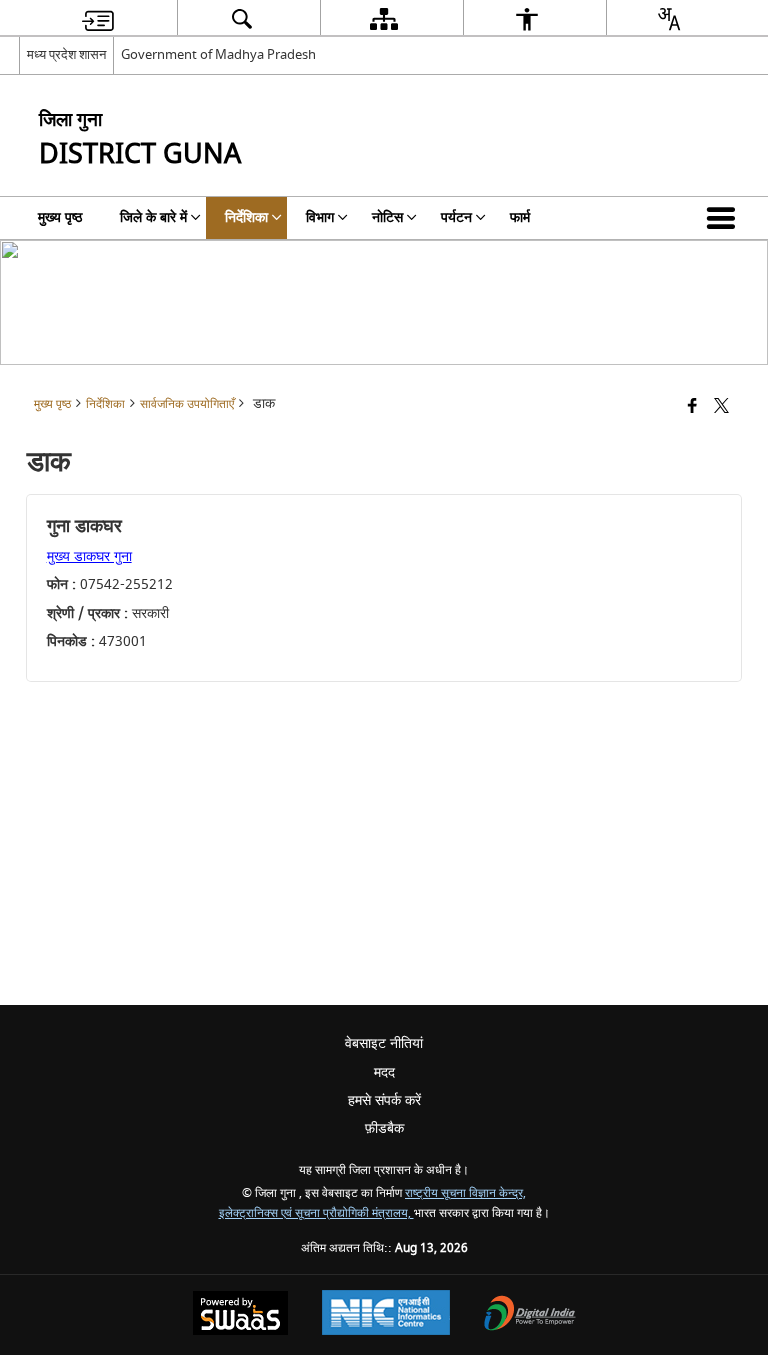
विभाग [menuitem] (320, 217)
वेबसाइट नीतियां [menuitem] (384, 1043)
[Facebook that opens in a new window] (692, 407)
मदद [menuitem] (384, 1072)
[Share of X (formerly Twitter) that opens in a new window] (721, 407)
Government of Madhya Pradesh (218, 54)
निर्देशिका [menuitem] (246, 217)
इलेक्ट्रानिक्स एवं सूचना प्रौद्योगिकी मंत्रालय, (316, 1213)
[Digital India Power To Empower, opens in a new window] (530, 1315)
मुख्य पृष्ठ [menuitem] (60, 217)
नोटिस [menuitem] (387, 217)
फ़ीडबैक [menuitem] (384, 1128)
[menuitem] (98, 18)
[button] (725, 218)
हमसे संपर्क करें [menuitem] (384, 1100)
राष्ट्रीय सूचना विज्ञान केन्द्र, (465, 1193)
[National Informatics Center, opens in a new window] (386, 1315)
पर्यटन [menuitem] (456, 217)
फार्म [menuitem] (520, 217)
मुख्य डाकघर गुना (89, 556)
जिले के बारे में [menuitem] (153, 217)
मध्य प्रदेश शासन (66, 54)
